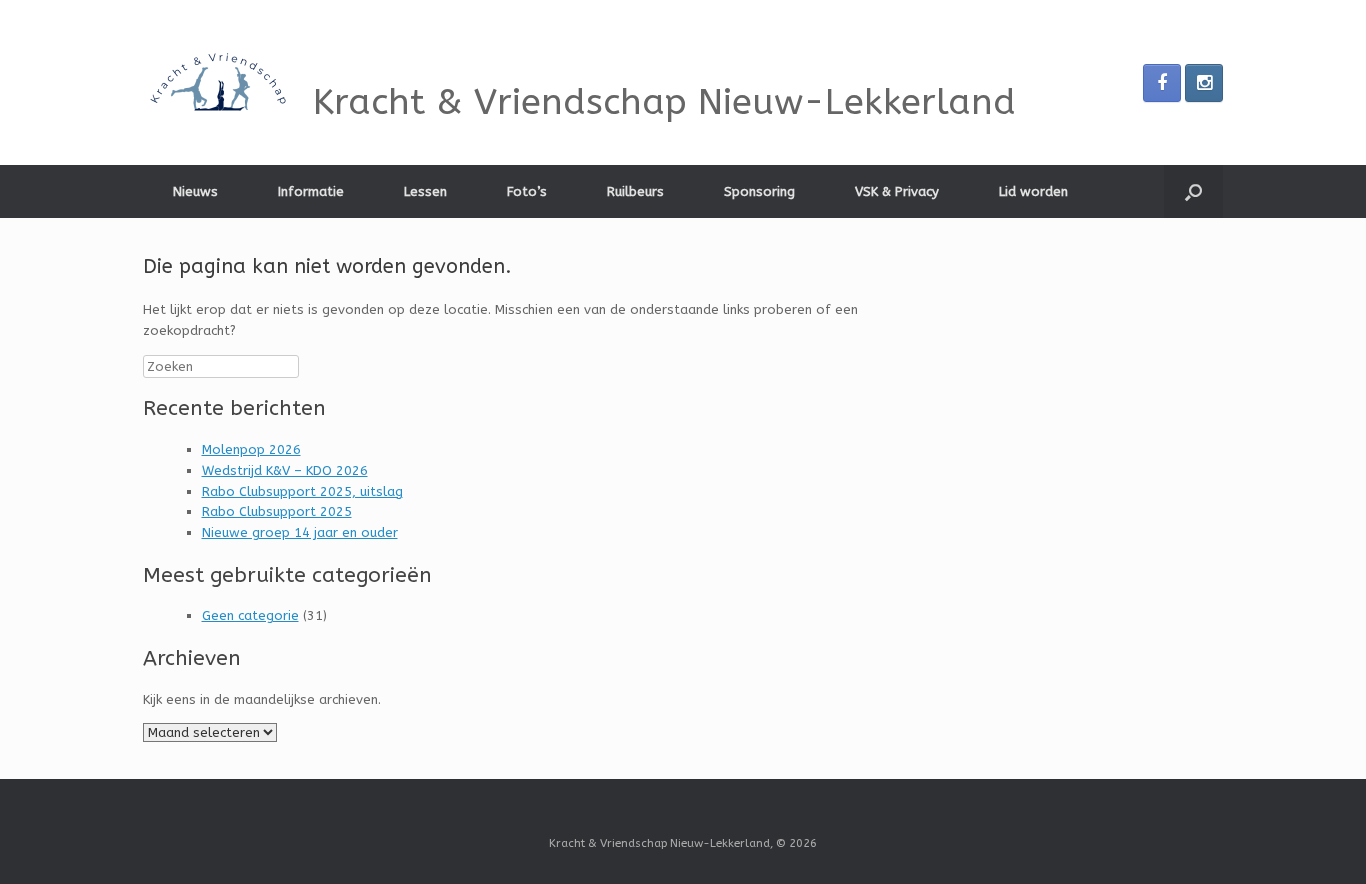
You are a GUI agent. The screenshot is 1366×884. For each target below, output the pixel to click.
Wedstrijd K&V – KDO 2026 (285, 470)
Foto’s (527, 191)
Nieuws (195, 191)
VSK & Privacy (897, 191)
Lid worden (1033, 191)
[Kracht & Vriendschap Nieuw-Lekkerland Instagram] (1204, 83)
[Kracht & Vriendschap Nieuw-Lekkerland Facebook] (1162, 83)
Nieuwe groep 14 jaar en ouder (300, 532)
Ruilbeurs (635, 191)
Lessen (425, 191)
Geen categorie (250, 615)
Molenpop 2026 (251, 449)
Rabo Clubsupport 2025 (277, 511)
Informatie (311, 191)
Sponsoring (759, 191)
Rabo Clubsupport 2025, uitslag (302, 491)
